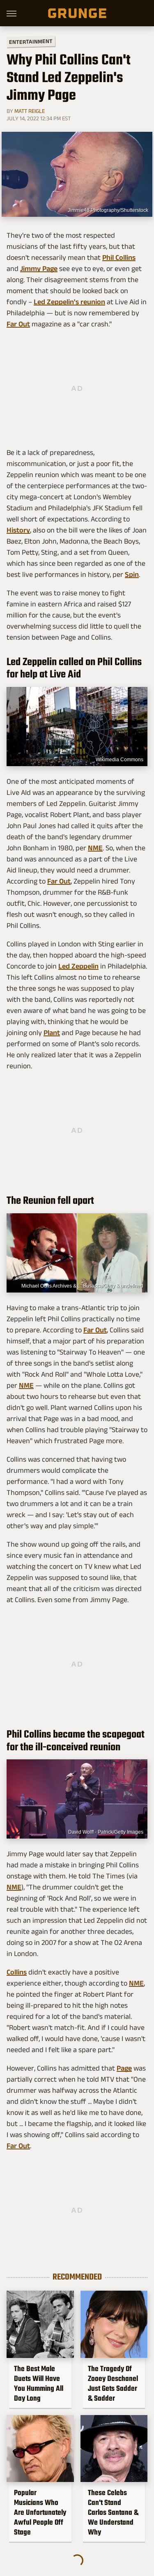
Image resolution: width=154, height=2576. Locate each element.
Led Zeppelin (78, 966)
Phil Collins (119, 257)
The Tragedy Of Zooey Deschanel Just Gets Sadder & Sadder (113, 2383)
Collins (17, 1972)
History (18, 530)
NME (95, 848)
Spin (132, 574)
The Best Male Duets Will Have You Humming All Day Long (39, 2383)
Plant (52, 1033)
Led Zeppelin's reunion (69, 302)
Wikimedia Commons (120, 760)
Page (124, 2068)
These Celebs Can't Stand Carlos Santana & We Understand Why (113, 2512)
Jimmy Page (39, 269)
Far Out (18, 324)
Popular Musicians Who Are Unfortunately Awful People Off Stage (40, 2512)
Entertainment (31, 42)
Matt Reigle (30, 111)
